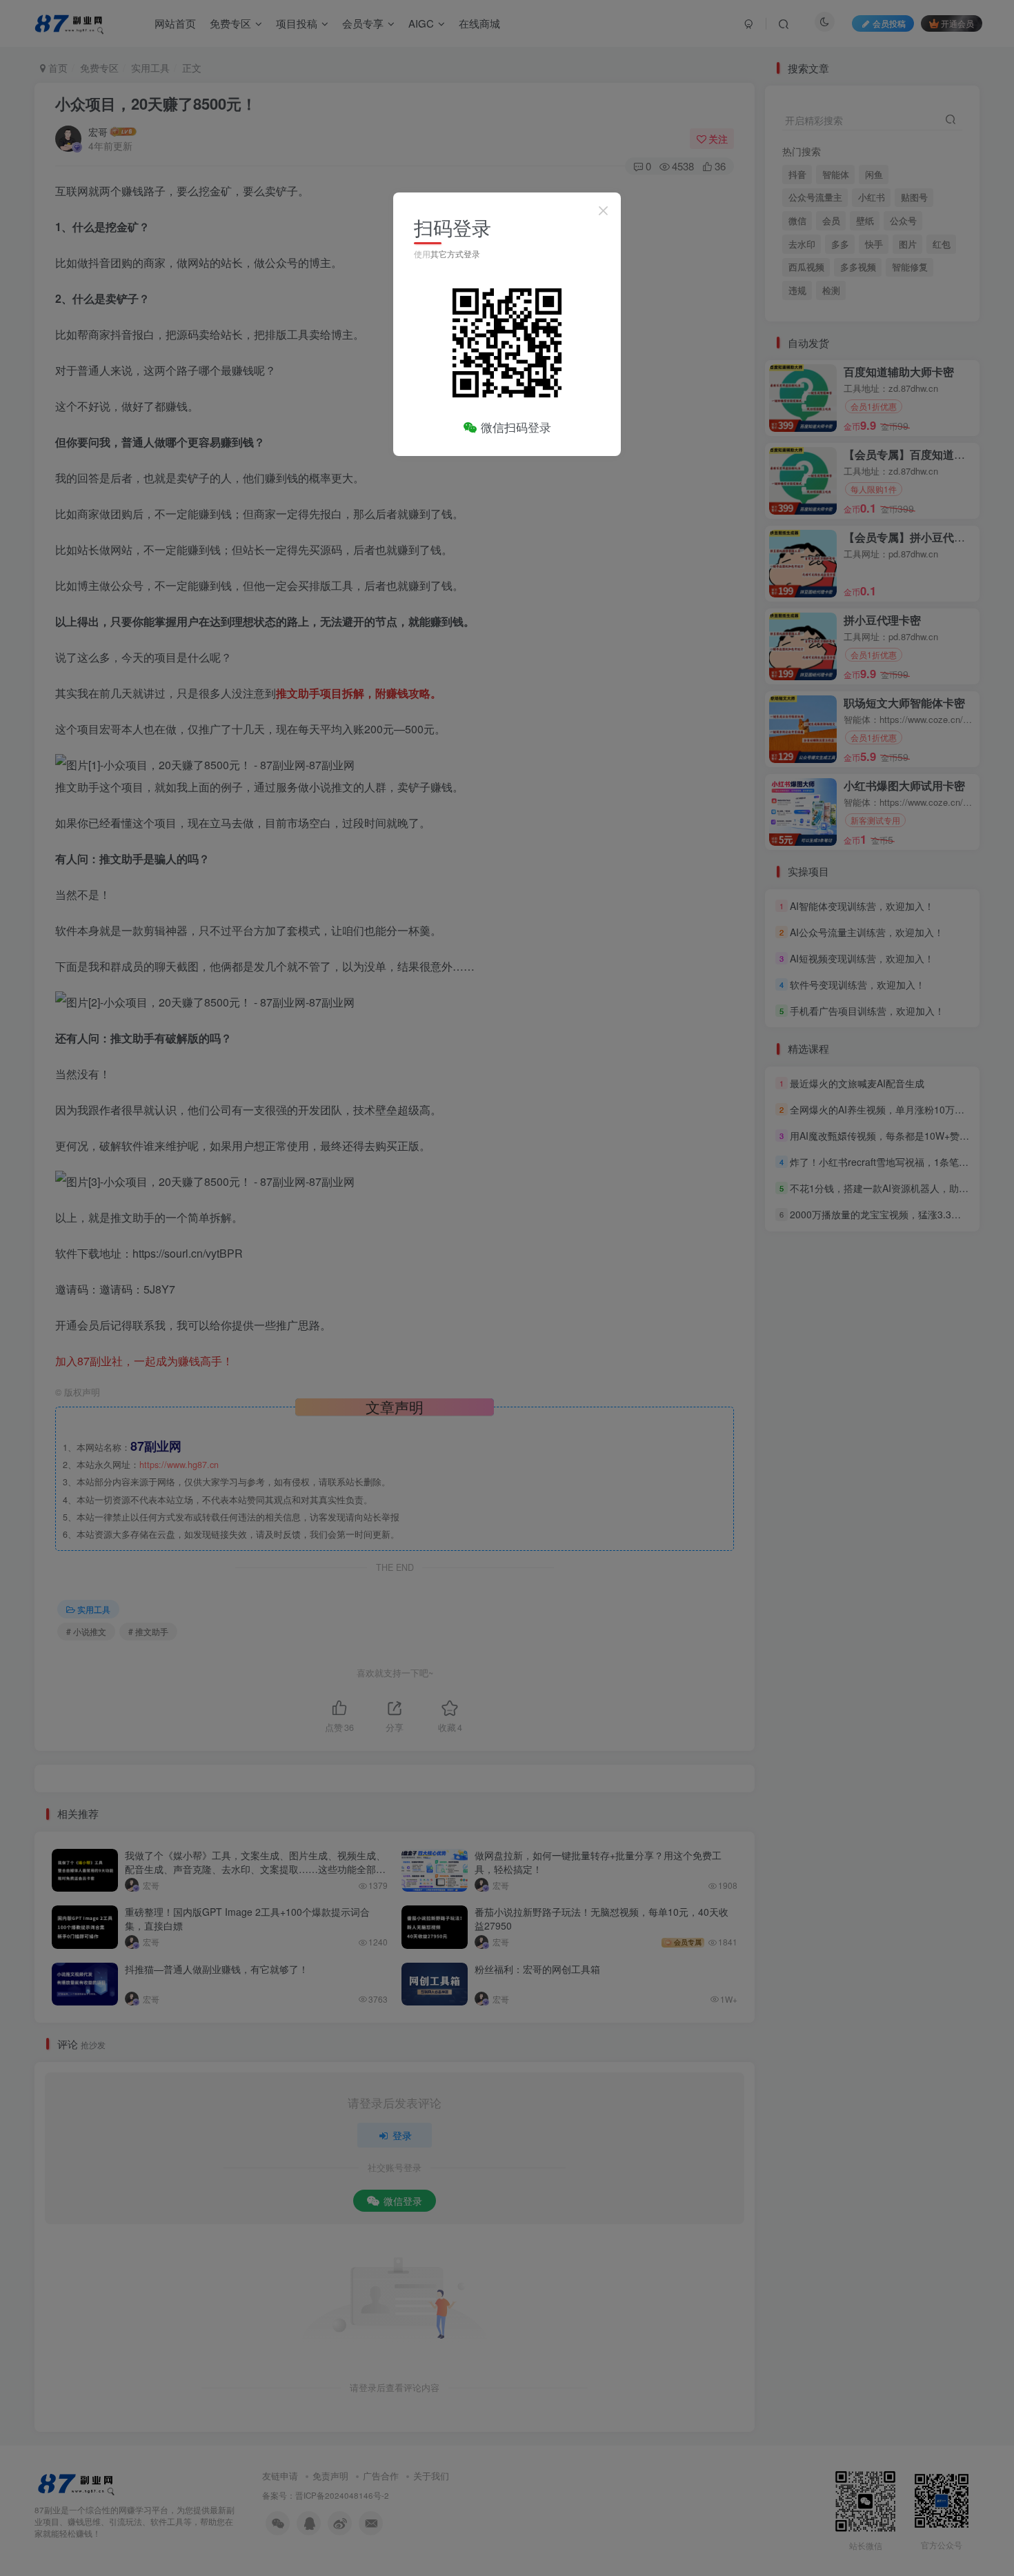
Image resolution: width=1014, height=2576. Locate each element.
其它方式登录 (455, 254)
